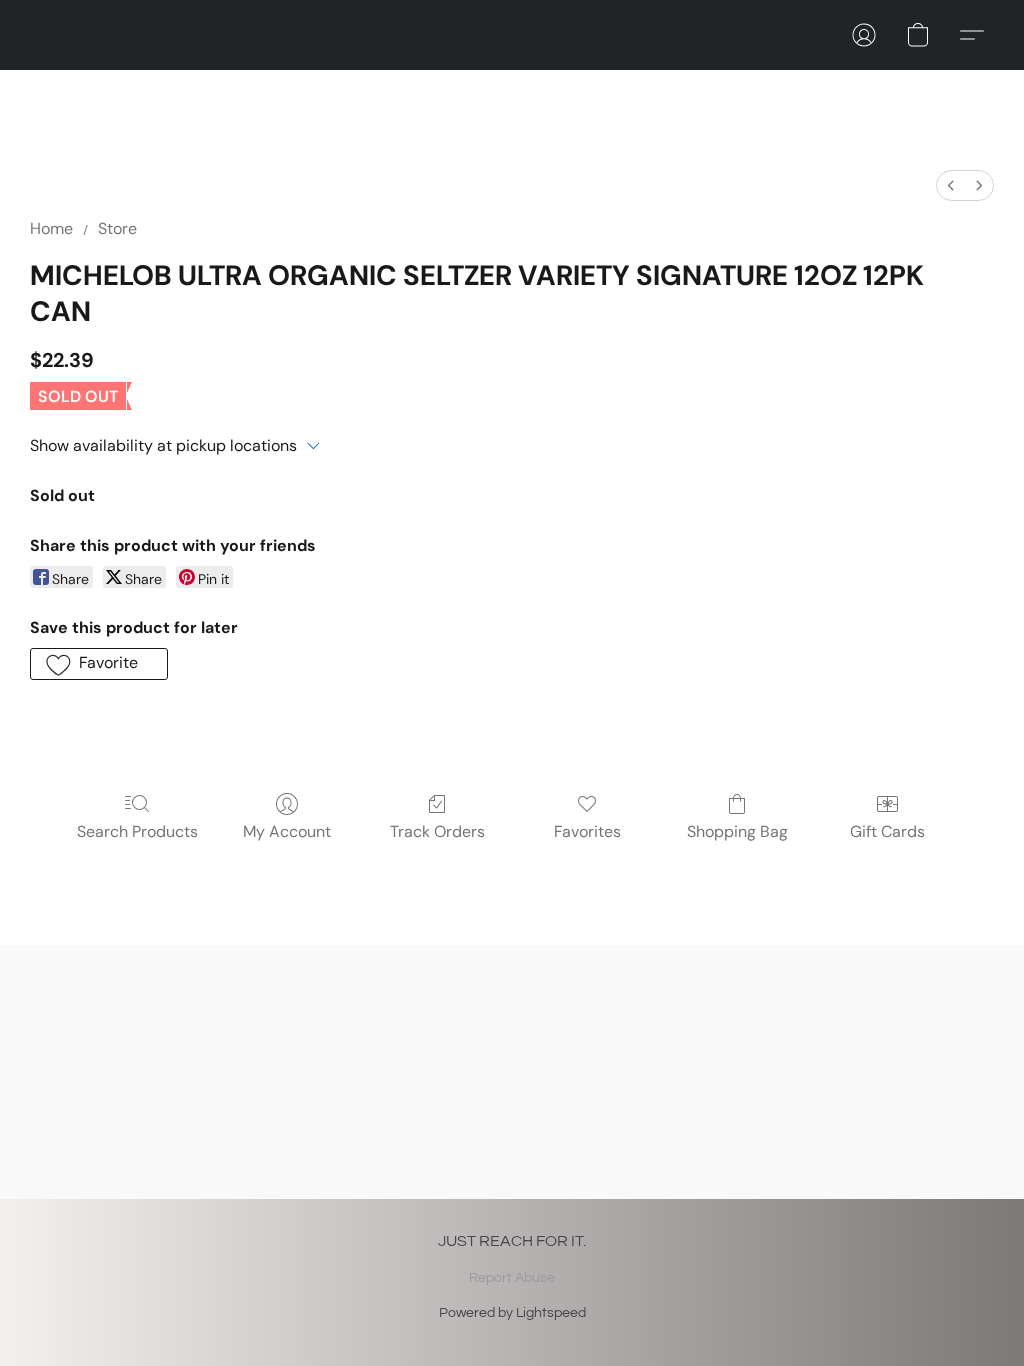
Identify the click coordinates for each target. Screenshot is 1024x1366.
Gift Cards (887, 831)
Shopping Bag (737, 831)
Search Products (137, 831)
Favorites (587, 831)
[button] (864, 35)
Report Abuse (512, 1278)
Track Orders (437, 831)
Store (117, 228)
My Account (287, 831)
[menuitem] (951, 185)
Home (51, 228)
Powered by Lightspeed (512, 1313)
